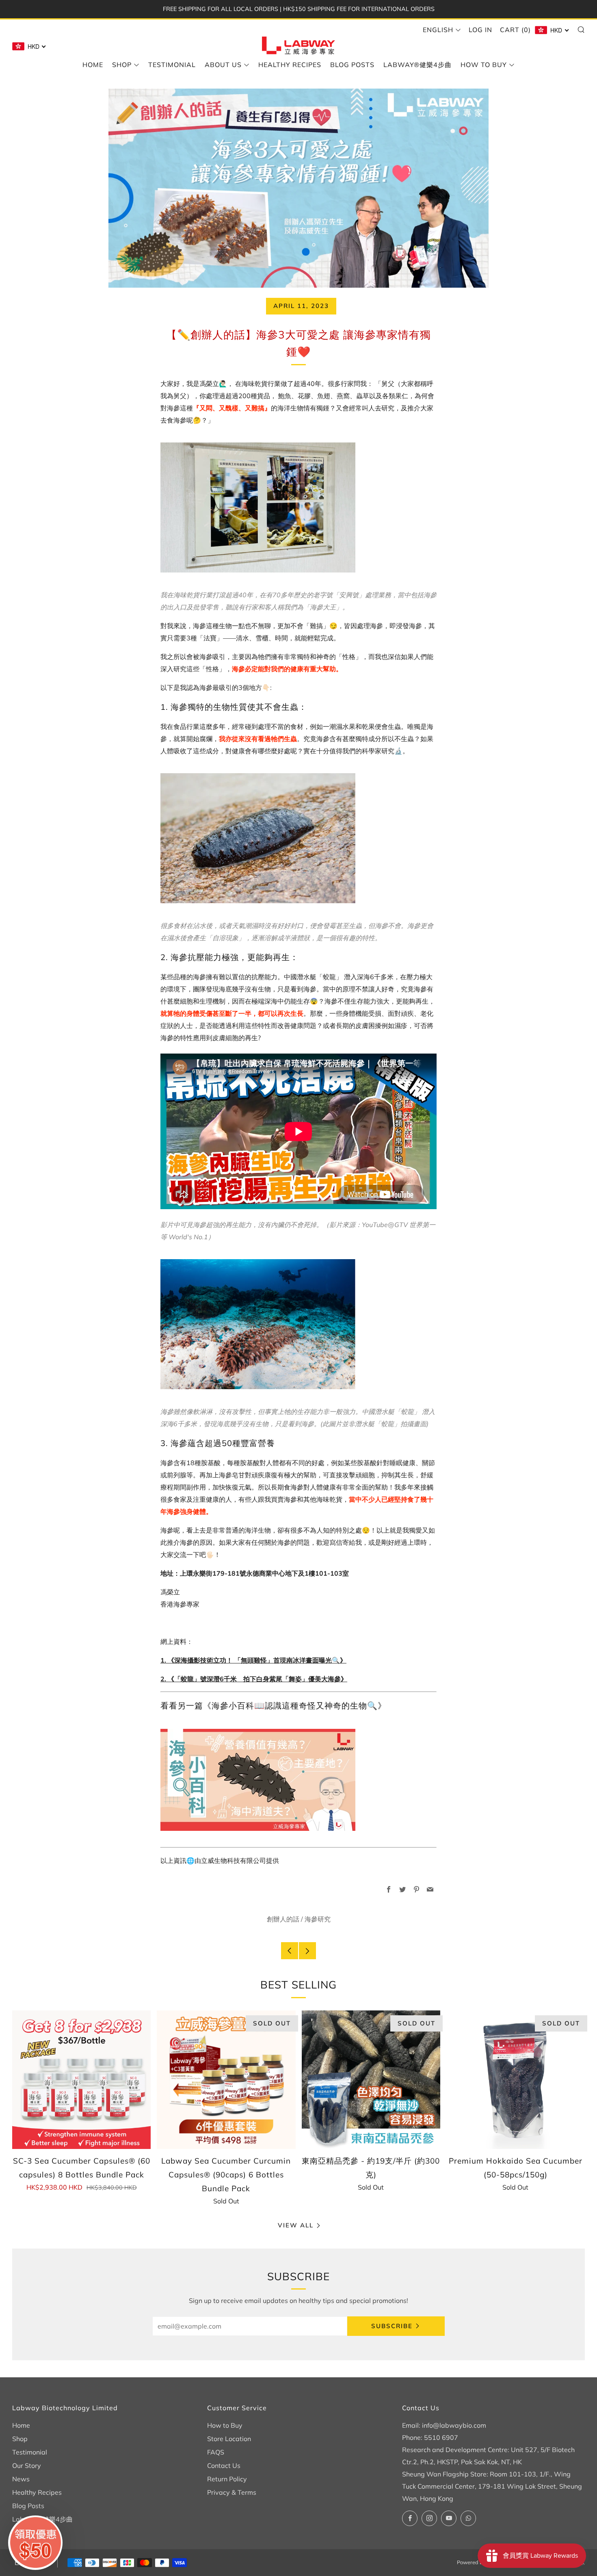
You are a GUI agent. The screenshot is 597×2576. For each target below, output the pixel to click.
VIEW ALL (296, 2225)
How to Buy (484, 65)
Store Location (229, 2439)
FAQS (216, 2452)
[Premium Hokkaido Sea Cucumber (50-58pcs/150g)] (516, 2080)
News (21, 2479)
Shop (122, 65)
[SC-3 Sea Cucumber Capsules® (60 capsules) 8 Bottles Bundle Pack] (81, 2080)
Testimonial (172, 65)
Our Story (27, 2465)
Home (93, 65)
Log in (480, 30)
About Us (223, 65)
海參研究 (318, 1919)
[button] (35, 2543)
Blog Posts (352, 65)
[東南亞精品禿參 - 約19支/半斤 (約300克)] (371, 2080)
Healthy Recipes (290, 65)
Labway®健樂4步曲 (417, 65)
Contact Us (224, 2465)
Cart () (515, 30)
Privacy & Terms (232, 2492)
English (438, 30)
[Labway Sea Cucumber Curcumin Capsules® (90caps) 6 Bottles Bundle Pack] (226, 2080)
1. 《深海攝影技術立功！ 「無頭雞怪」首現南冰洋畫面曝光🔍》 (253, 1660)
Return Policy (227, 2479)
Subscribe (392, 2326)
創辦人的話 (283, 1919)
